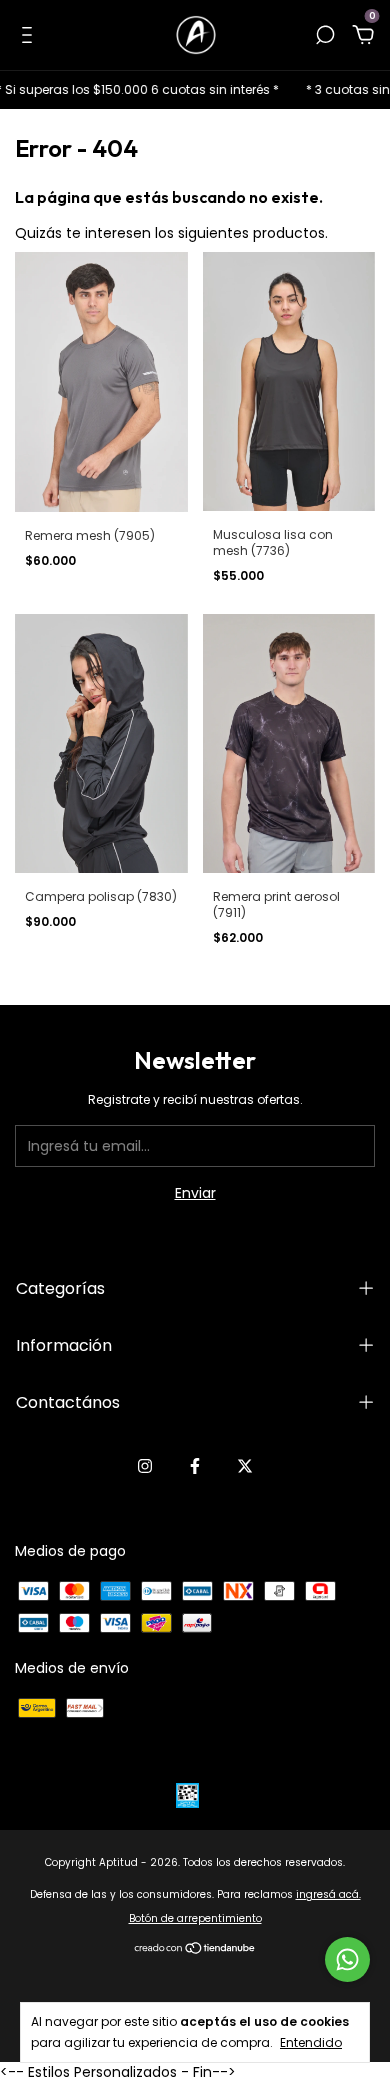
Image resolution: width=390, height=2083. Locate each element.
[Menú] (30, 36)
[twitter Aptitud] (245, 1466)
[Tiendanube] (195, 1950)
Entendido (311, 2042)
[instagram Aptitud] (145, 1466)
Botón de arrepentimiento (195, 1918)
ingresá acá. (328, 1894)
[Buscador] (325, 36)
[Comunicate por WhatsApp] (347, 1959)
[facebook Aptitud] (195, 1466)
